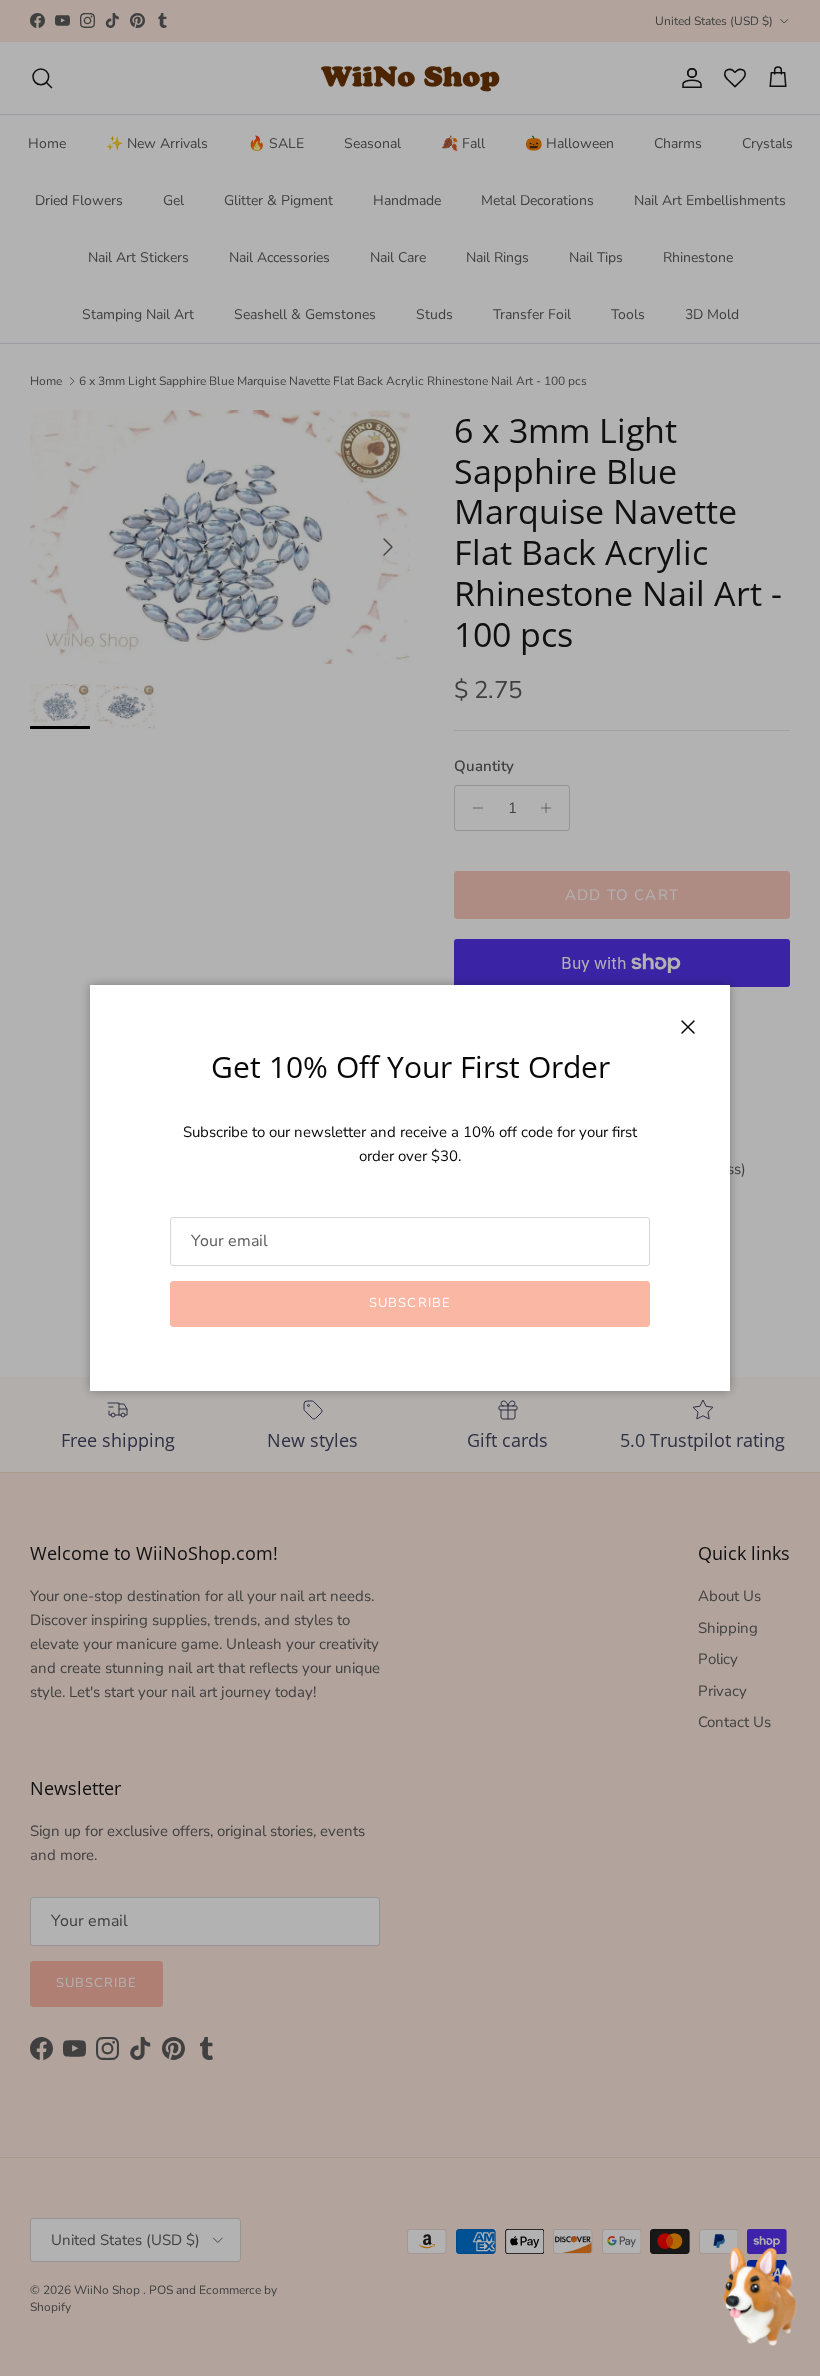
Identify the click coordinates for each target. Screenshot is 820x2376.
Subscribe (409, 1303)
